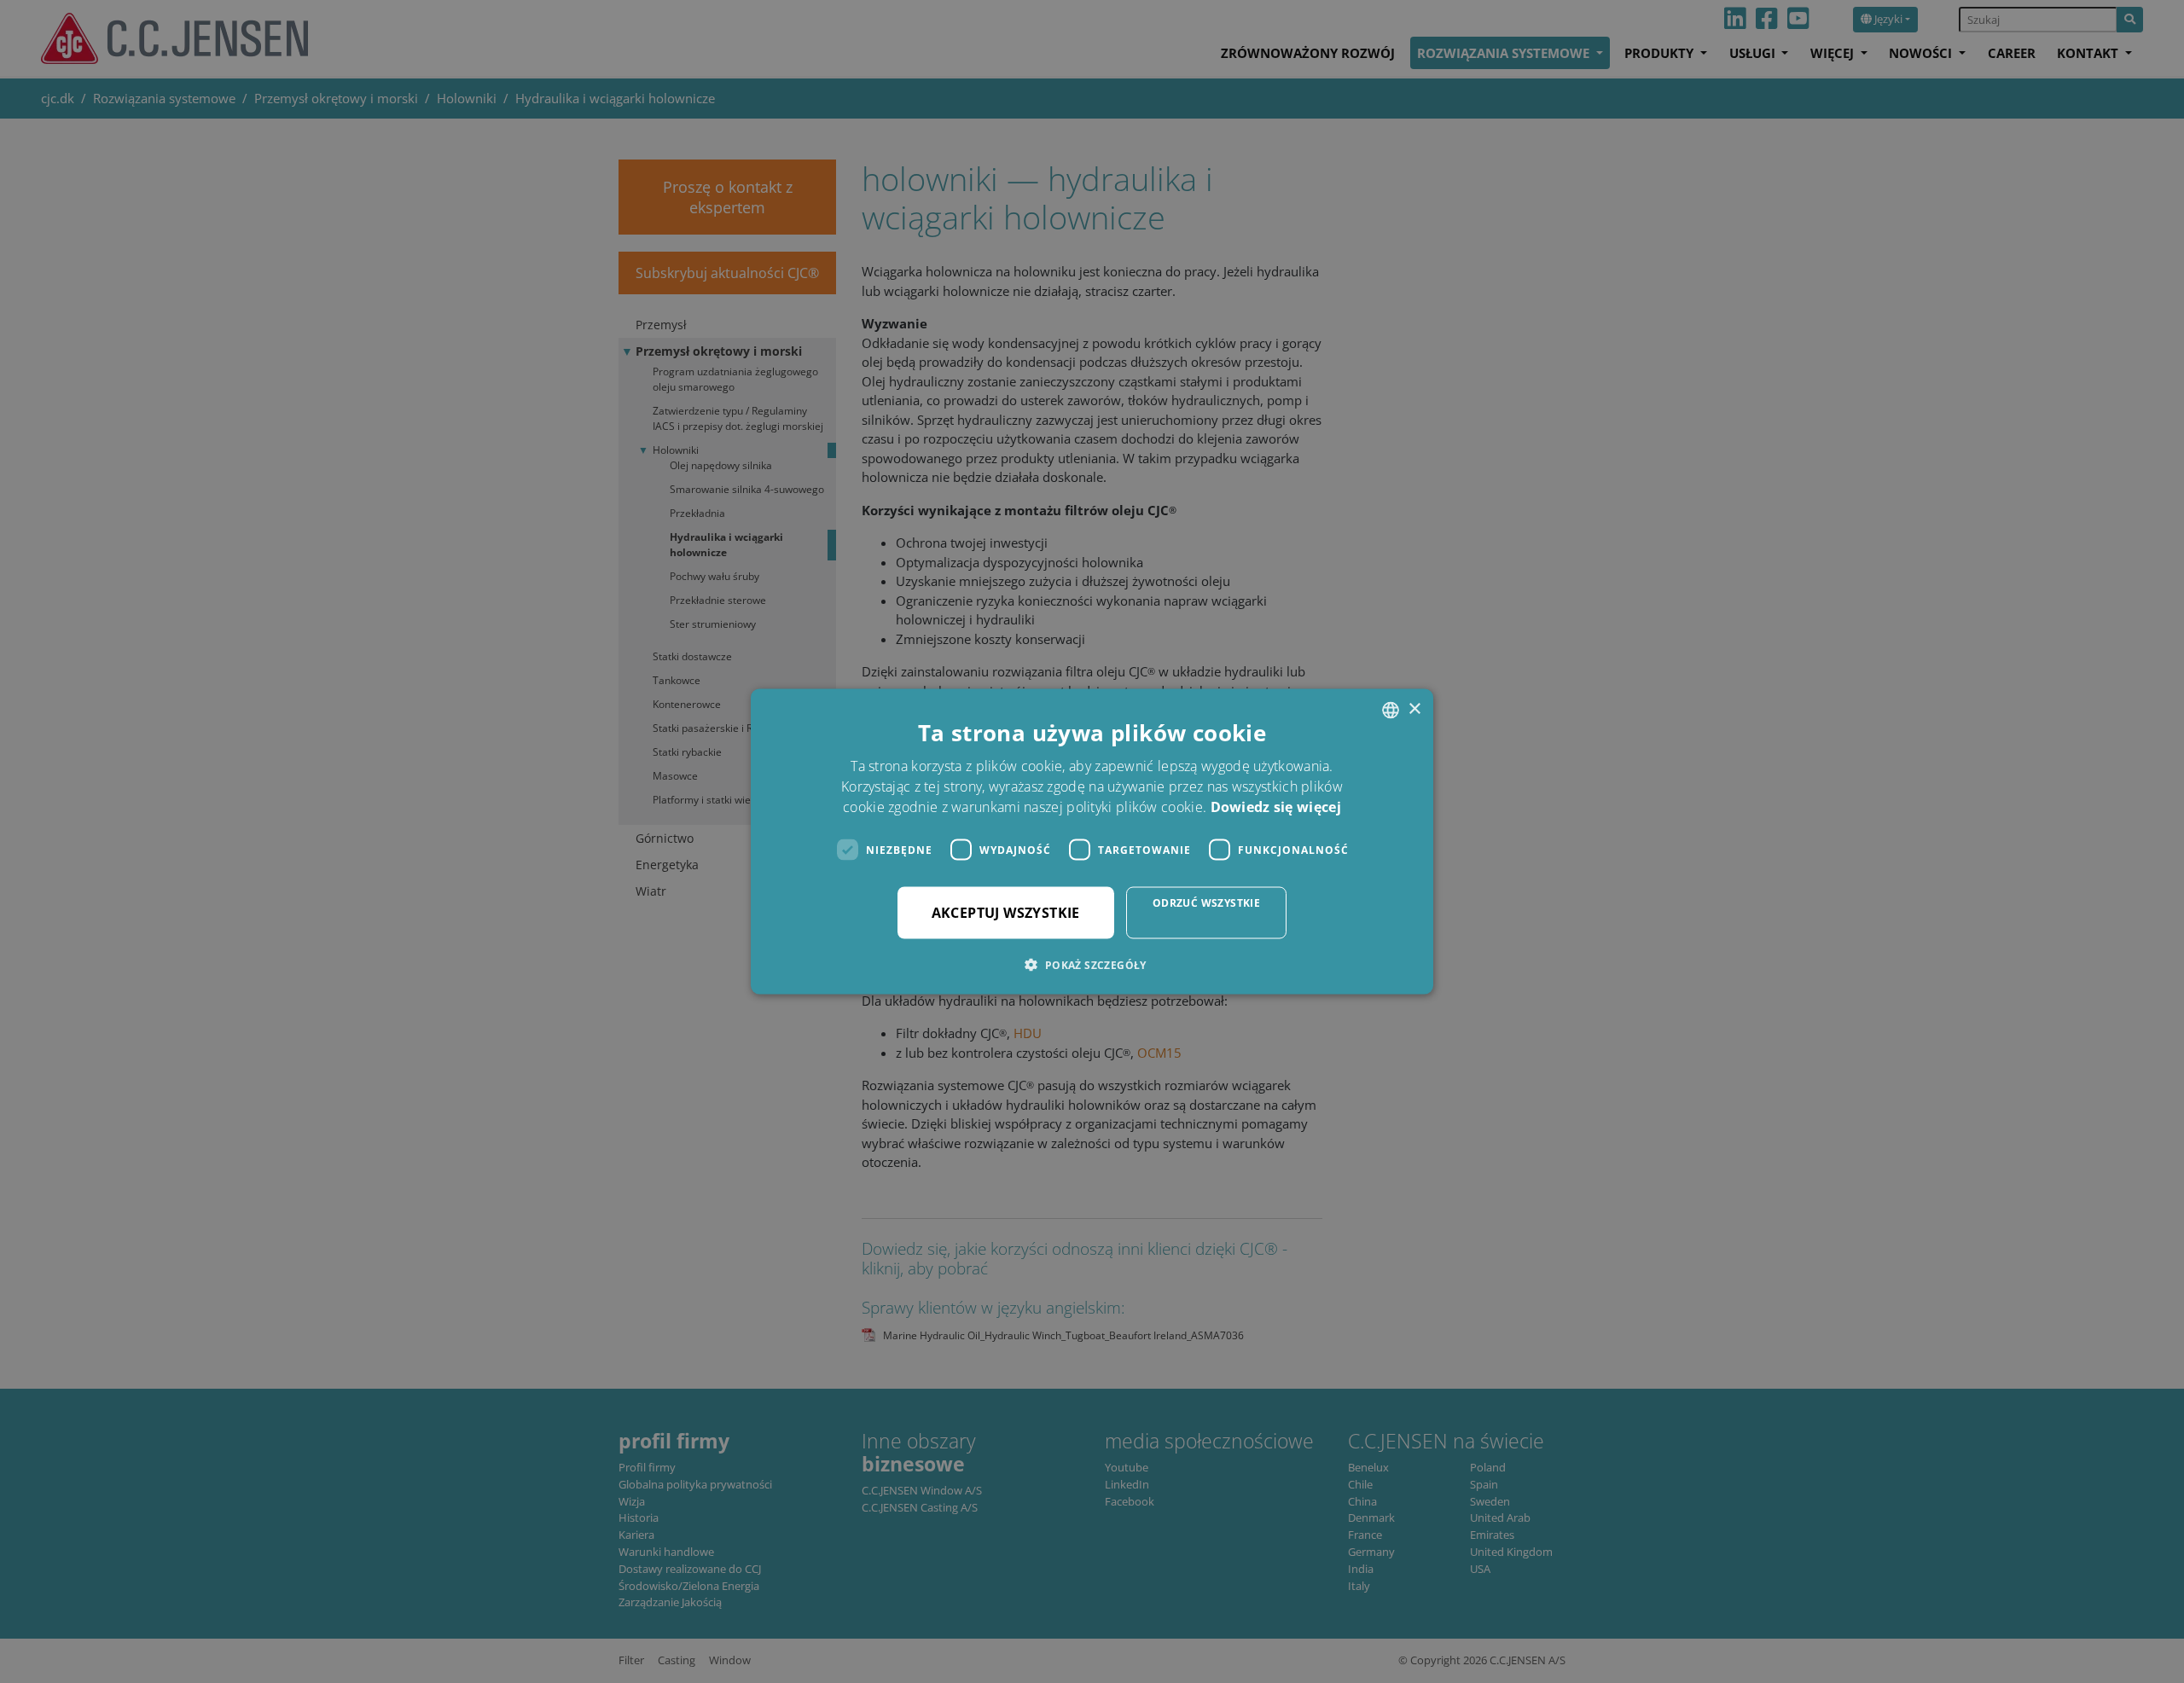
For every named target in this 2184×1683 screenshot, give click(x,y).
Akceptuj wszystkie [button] (1006, 913)
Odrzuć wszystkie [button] (1206, 903)
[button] (1092, 965)
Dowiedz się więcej (1276, 807)
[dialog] (1092, 841)
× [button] (1414, 709)
